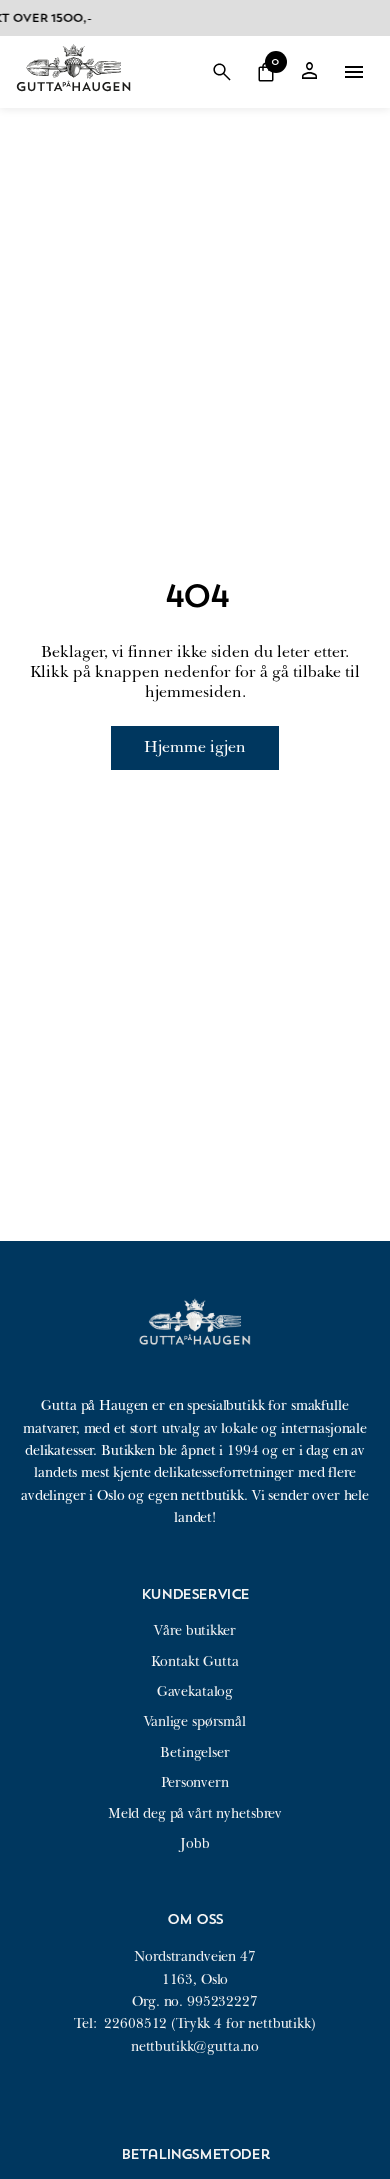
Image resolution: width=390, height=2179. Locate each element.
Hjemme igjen (195, 747)
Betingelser (194, 1752)
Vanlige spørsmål (195, 1721)
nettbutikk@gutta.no (195, 2046)
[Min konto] (310, 72)
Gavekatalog (195, 1691)
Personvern (195, 1782)
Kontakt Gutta (194, 1661)
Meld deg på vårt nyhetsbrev (195, 1813)
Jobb (194, 1843)
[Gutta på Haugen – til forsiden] (73, 99)
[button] (222, 72)
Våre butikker (194, 1630)
